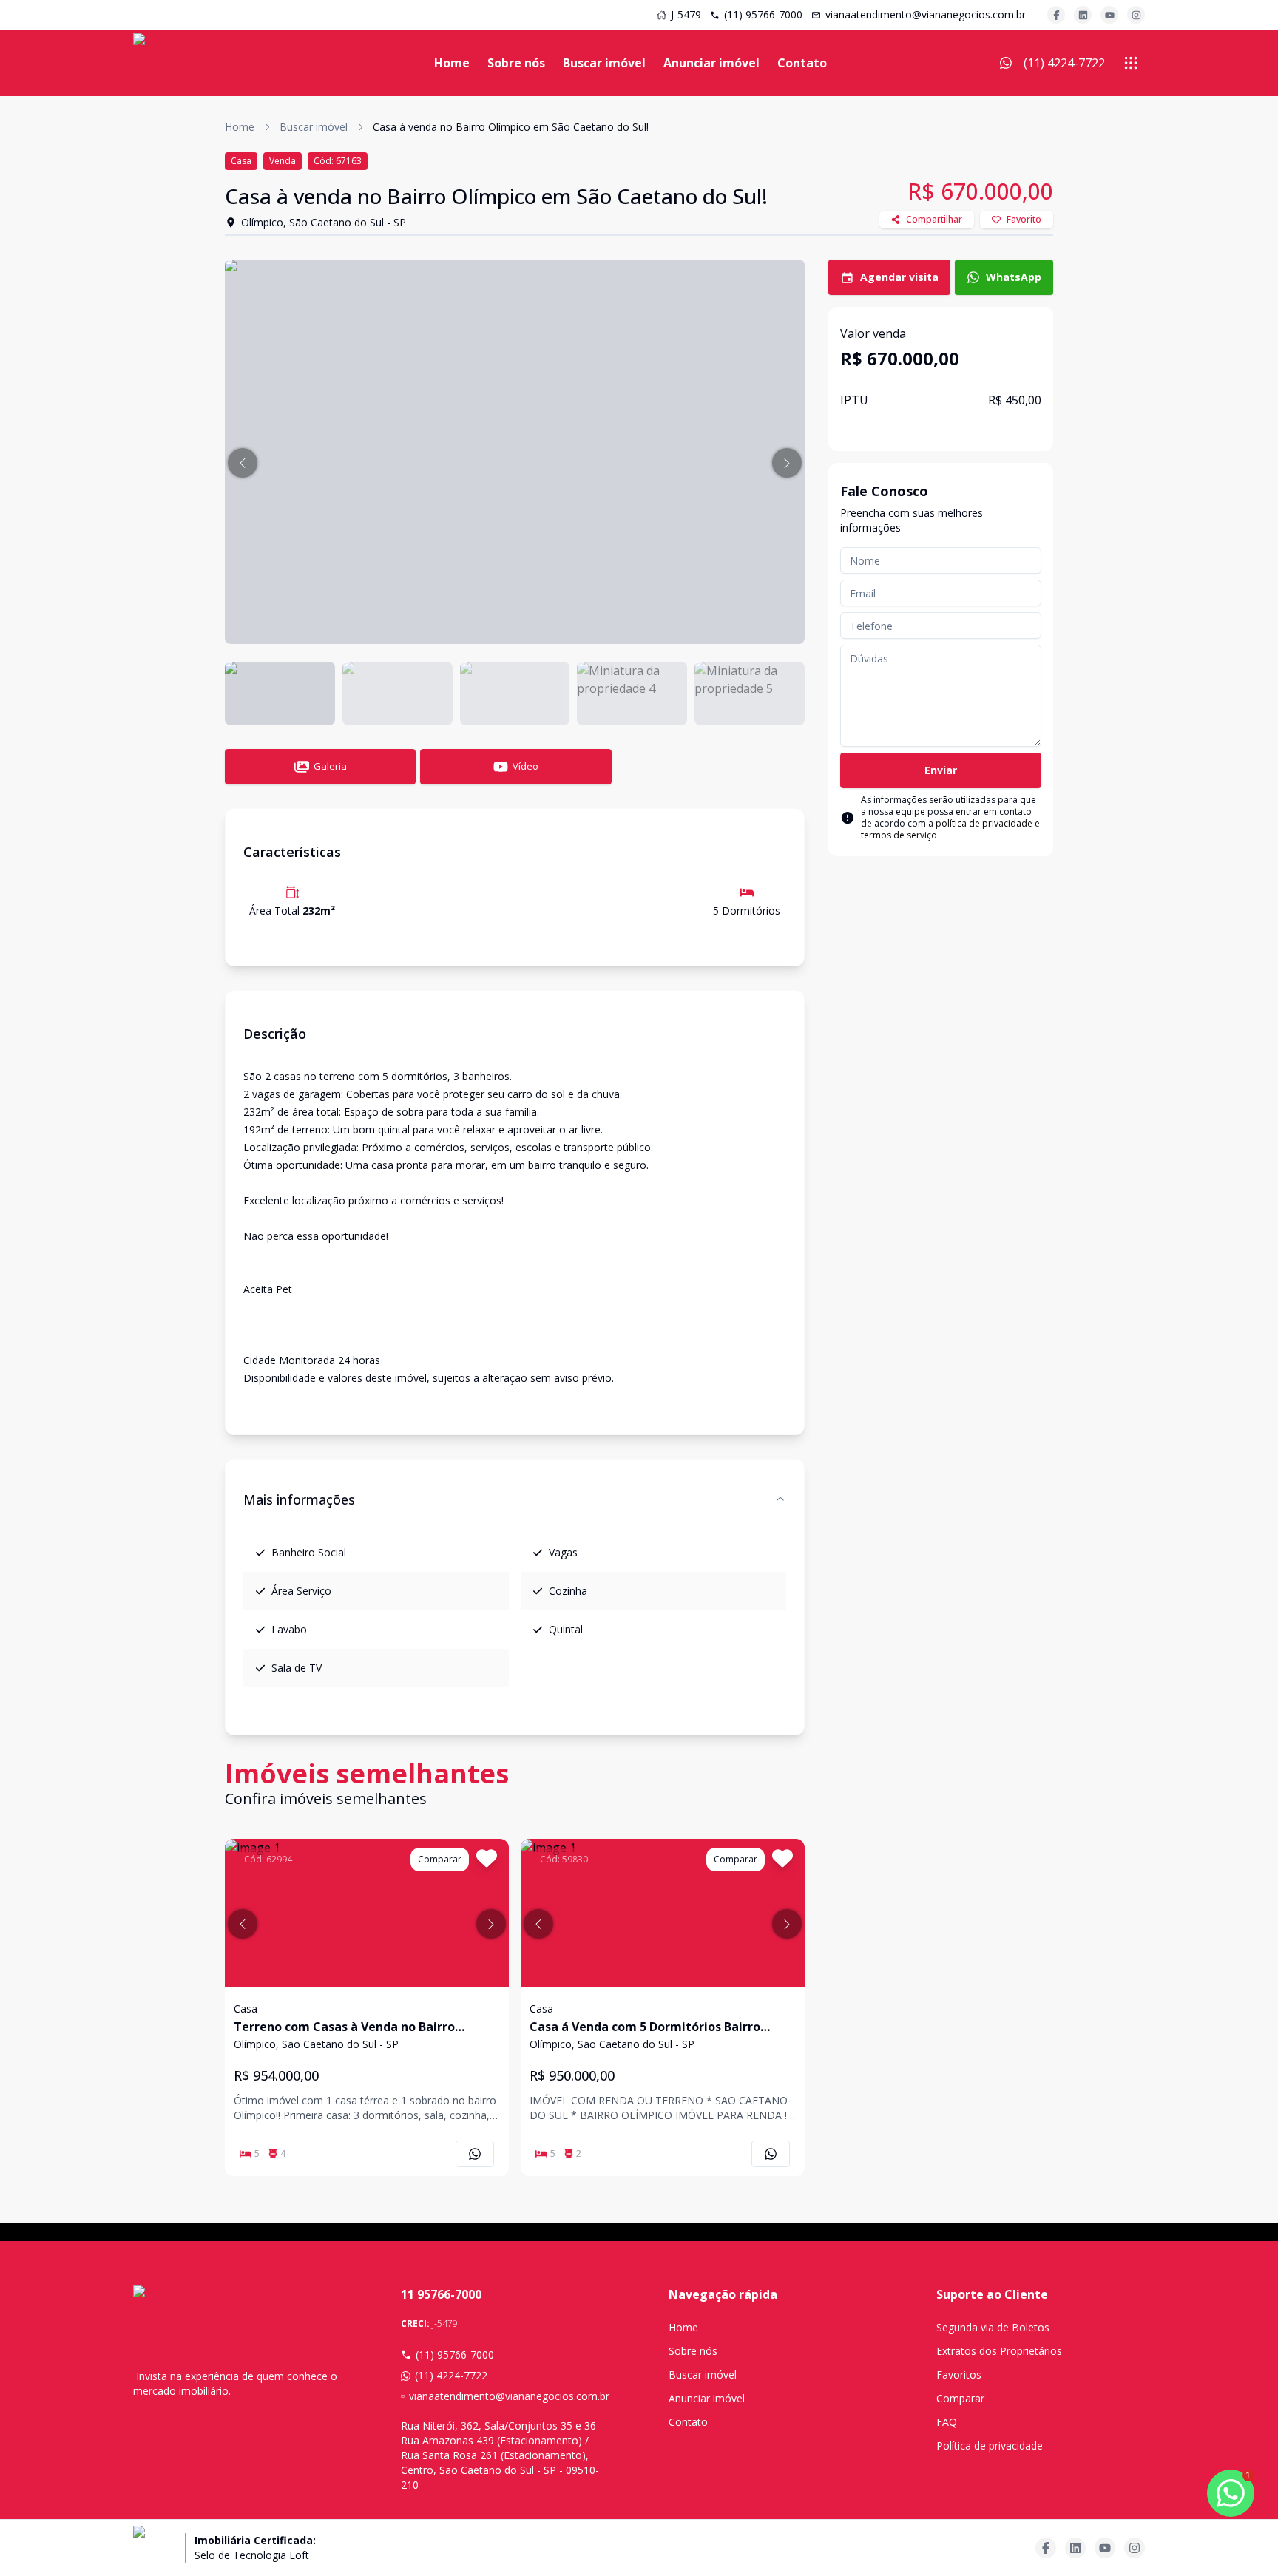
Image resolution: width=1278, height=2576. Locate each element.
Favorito (1024, 219)
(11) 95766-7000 (763, 14)
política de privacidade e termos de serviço (950, 829)
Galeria (330, 766)
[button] (243, 463)
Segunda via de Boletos (993, 2327)
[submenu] (1131, 63)
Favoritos (959, 2375)
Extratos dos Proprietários (999, 2351)
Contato (802, 63)
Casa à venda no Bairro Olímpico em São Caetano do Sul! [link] (511, 127)
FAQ (947, 2422)
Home (452, 63)
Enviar (941, 770)
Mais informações (299, 1499)
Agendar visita (899, 277)
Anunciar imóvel (711, 63)
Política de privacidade (990, 2445)
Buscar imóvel (604, 63)
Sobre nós (516, 63)
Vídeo (525, 766)
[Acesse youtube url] (1109, 15)
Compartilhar (934, 219)
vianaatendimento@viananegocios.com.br (926, 14)
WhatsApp (1014, 277)
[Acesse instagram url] (1136, 15)
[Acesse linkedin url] (1083, 15)
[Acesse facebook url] (1056, 15)
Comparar (960, 2398)
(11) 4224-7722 (451, 2375)
